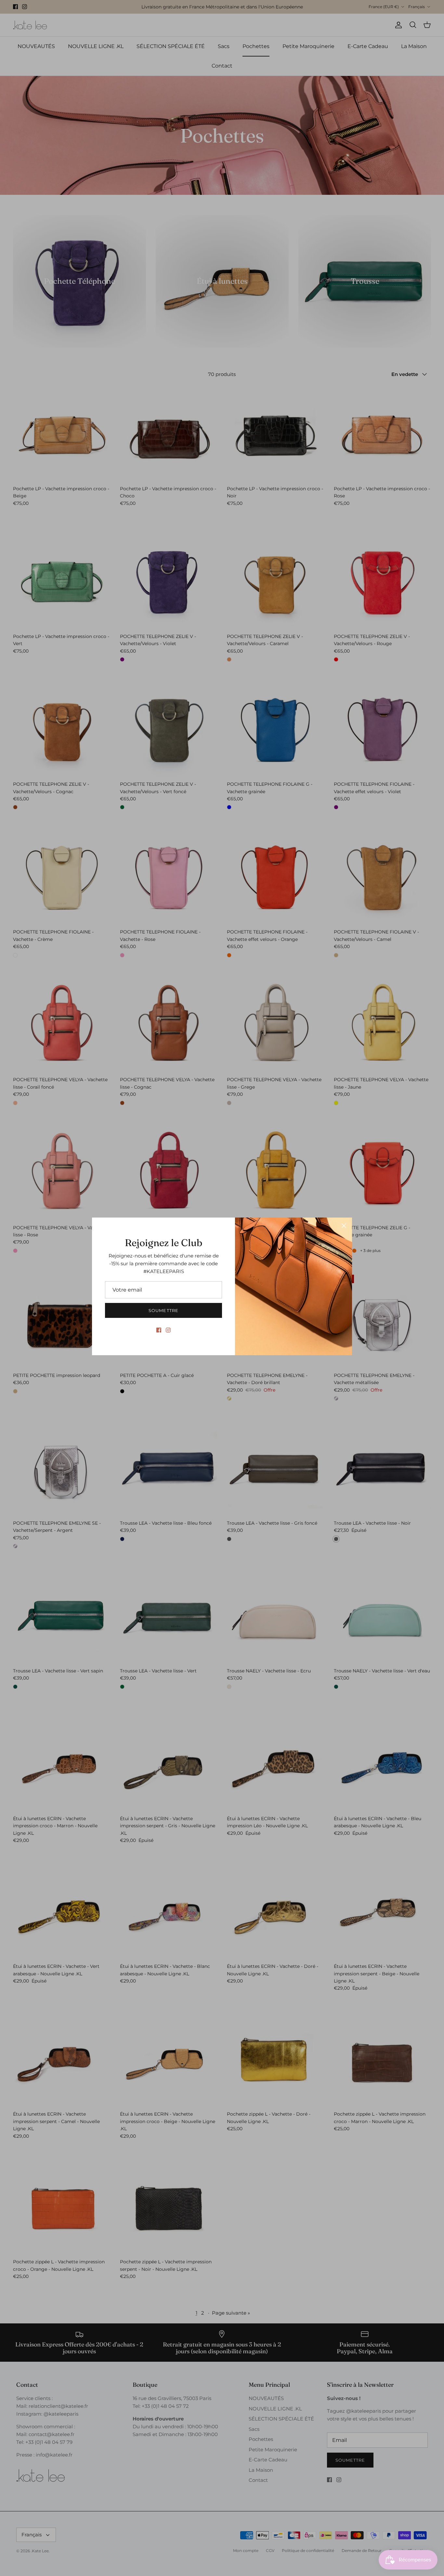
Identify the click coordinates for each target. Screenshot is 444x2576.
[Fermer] (344, 1226)
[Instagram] (168, 1330)
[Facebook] (159, 1330)
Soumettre (163, 1310)
